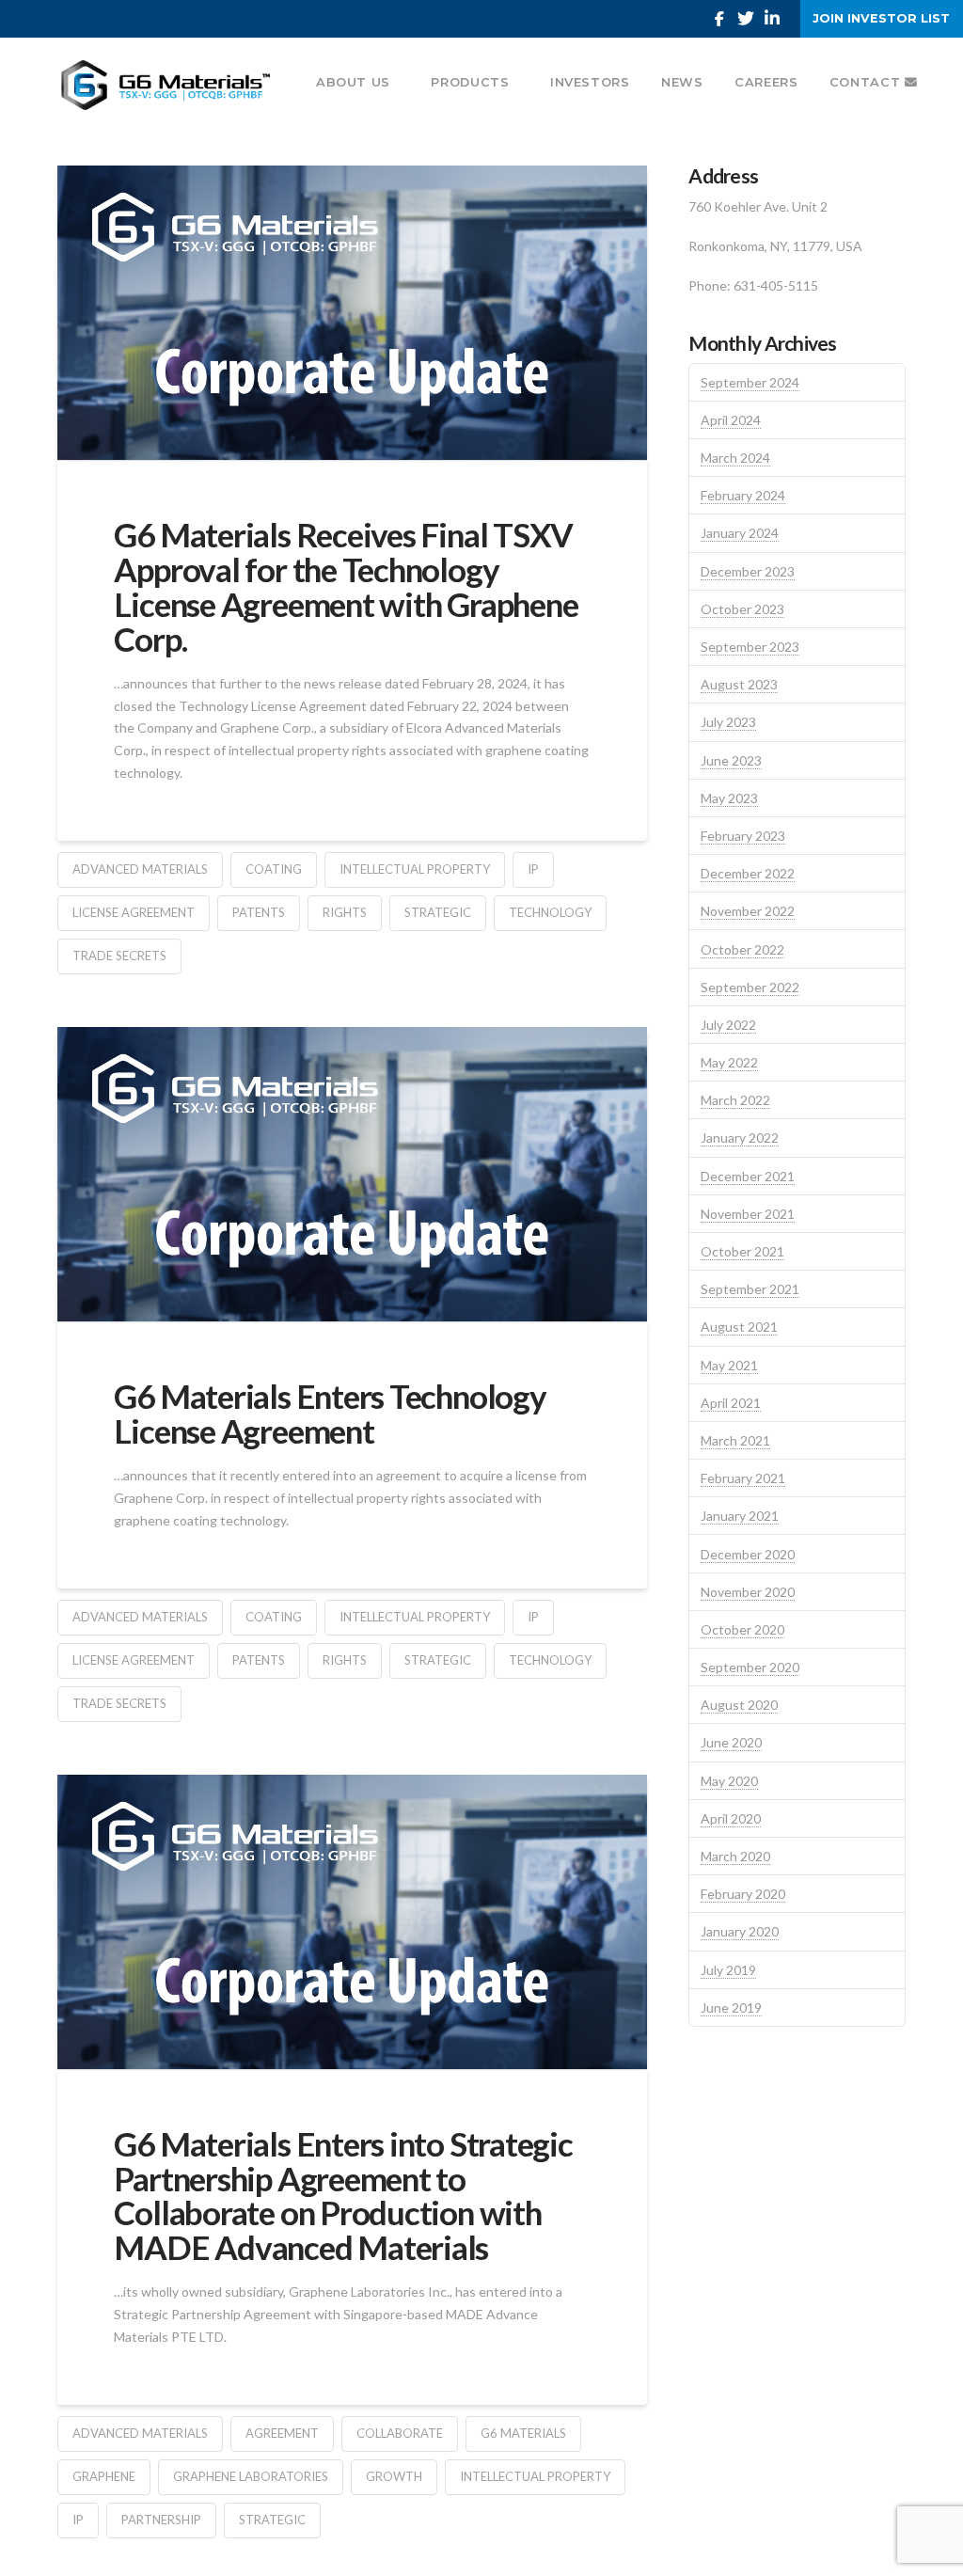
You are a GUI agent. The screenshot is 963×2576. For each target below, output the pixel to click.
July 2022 (728, 1025)
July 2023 (728, 722)
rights (345, 912)
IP (533, 869)
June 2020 (731, 1742)
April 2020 (731, 1818)
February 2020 (743, 1894)
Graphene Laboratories (251, 2476)
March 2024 (735, 458)
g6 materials (523, 2433)
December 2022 (748, 873)
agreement (282, 2433)
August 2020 (739, 1705)
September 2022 (750, 987)
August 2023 (739, 684)
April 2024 (731, 420)
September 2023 (750, 647)
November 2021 (748, 1214)
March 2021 (735, 1440)
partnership (161, 2520)
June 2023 (731, 760)
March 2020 (735, 1856)
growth (394, 2476)
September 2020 (750, 1667)
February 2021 (743, 1478)
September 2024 (750, 382)
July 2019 (728, 1970)
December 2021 (748, 1176)
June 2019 (731, 2007)
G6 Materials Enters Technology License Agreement (330, 1413)
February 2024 (743, 495)
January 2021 (740, 1516)
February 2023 (743, 836)
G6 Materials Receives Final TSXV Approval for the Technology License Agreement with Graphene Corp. (346, 586)
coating (274, 869)
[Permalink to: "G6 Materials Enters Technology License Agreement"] (352, 1174)
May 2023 (729, 798)
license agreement (134, 912)
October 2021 (742, 1251)
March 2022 (735, 1100)
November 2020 (748, 1592)
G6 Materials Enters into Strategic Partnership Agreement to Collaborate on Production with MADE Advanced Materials (343, 2195)
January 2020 (740, 1931)
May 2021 (729, 1365)
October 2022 (742, 949)
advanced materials (140, 869)
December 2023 (748, 571)
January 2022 (740, 1138)
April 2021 (731, 1403)
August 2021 (739, 1327)
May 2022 (729, 1062)
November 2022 (748, 911)
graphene (104, 2476)
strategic (438, 912)
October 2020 (742, 1629)
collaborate (400, 2433)
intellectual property (415, 869)
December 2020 (748, 1554)
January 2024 (740, 533)
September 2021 (750, 1289)
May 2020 (729, 1781)
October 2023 (742, 609)
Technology (550, 912)
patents (259, 912)
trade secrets (119, 956)
